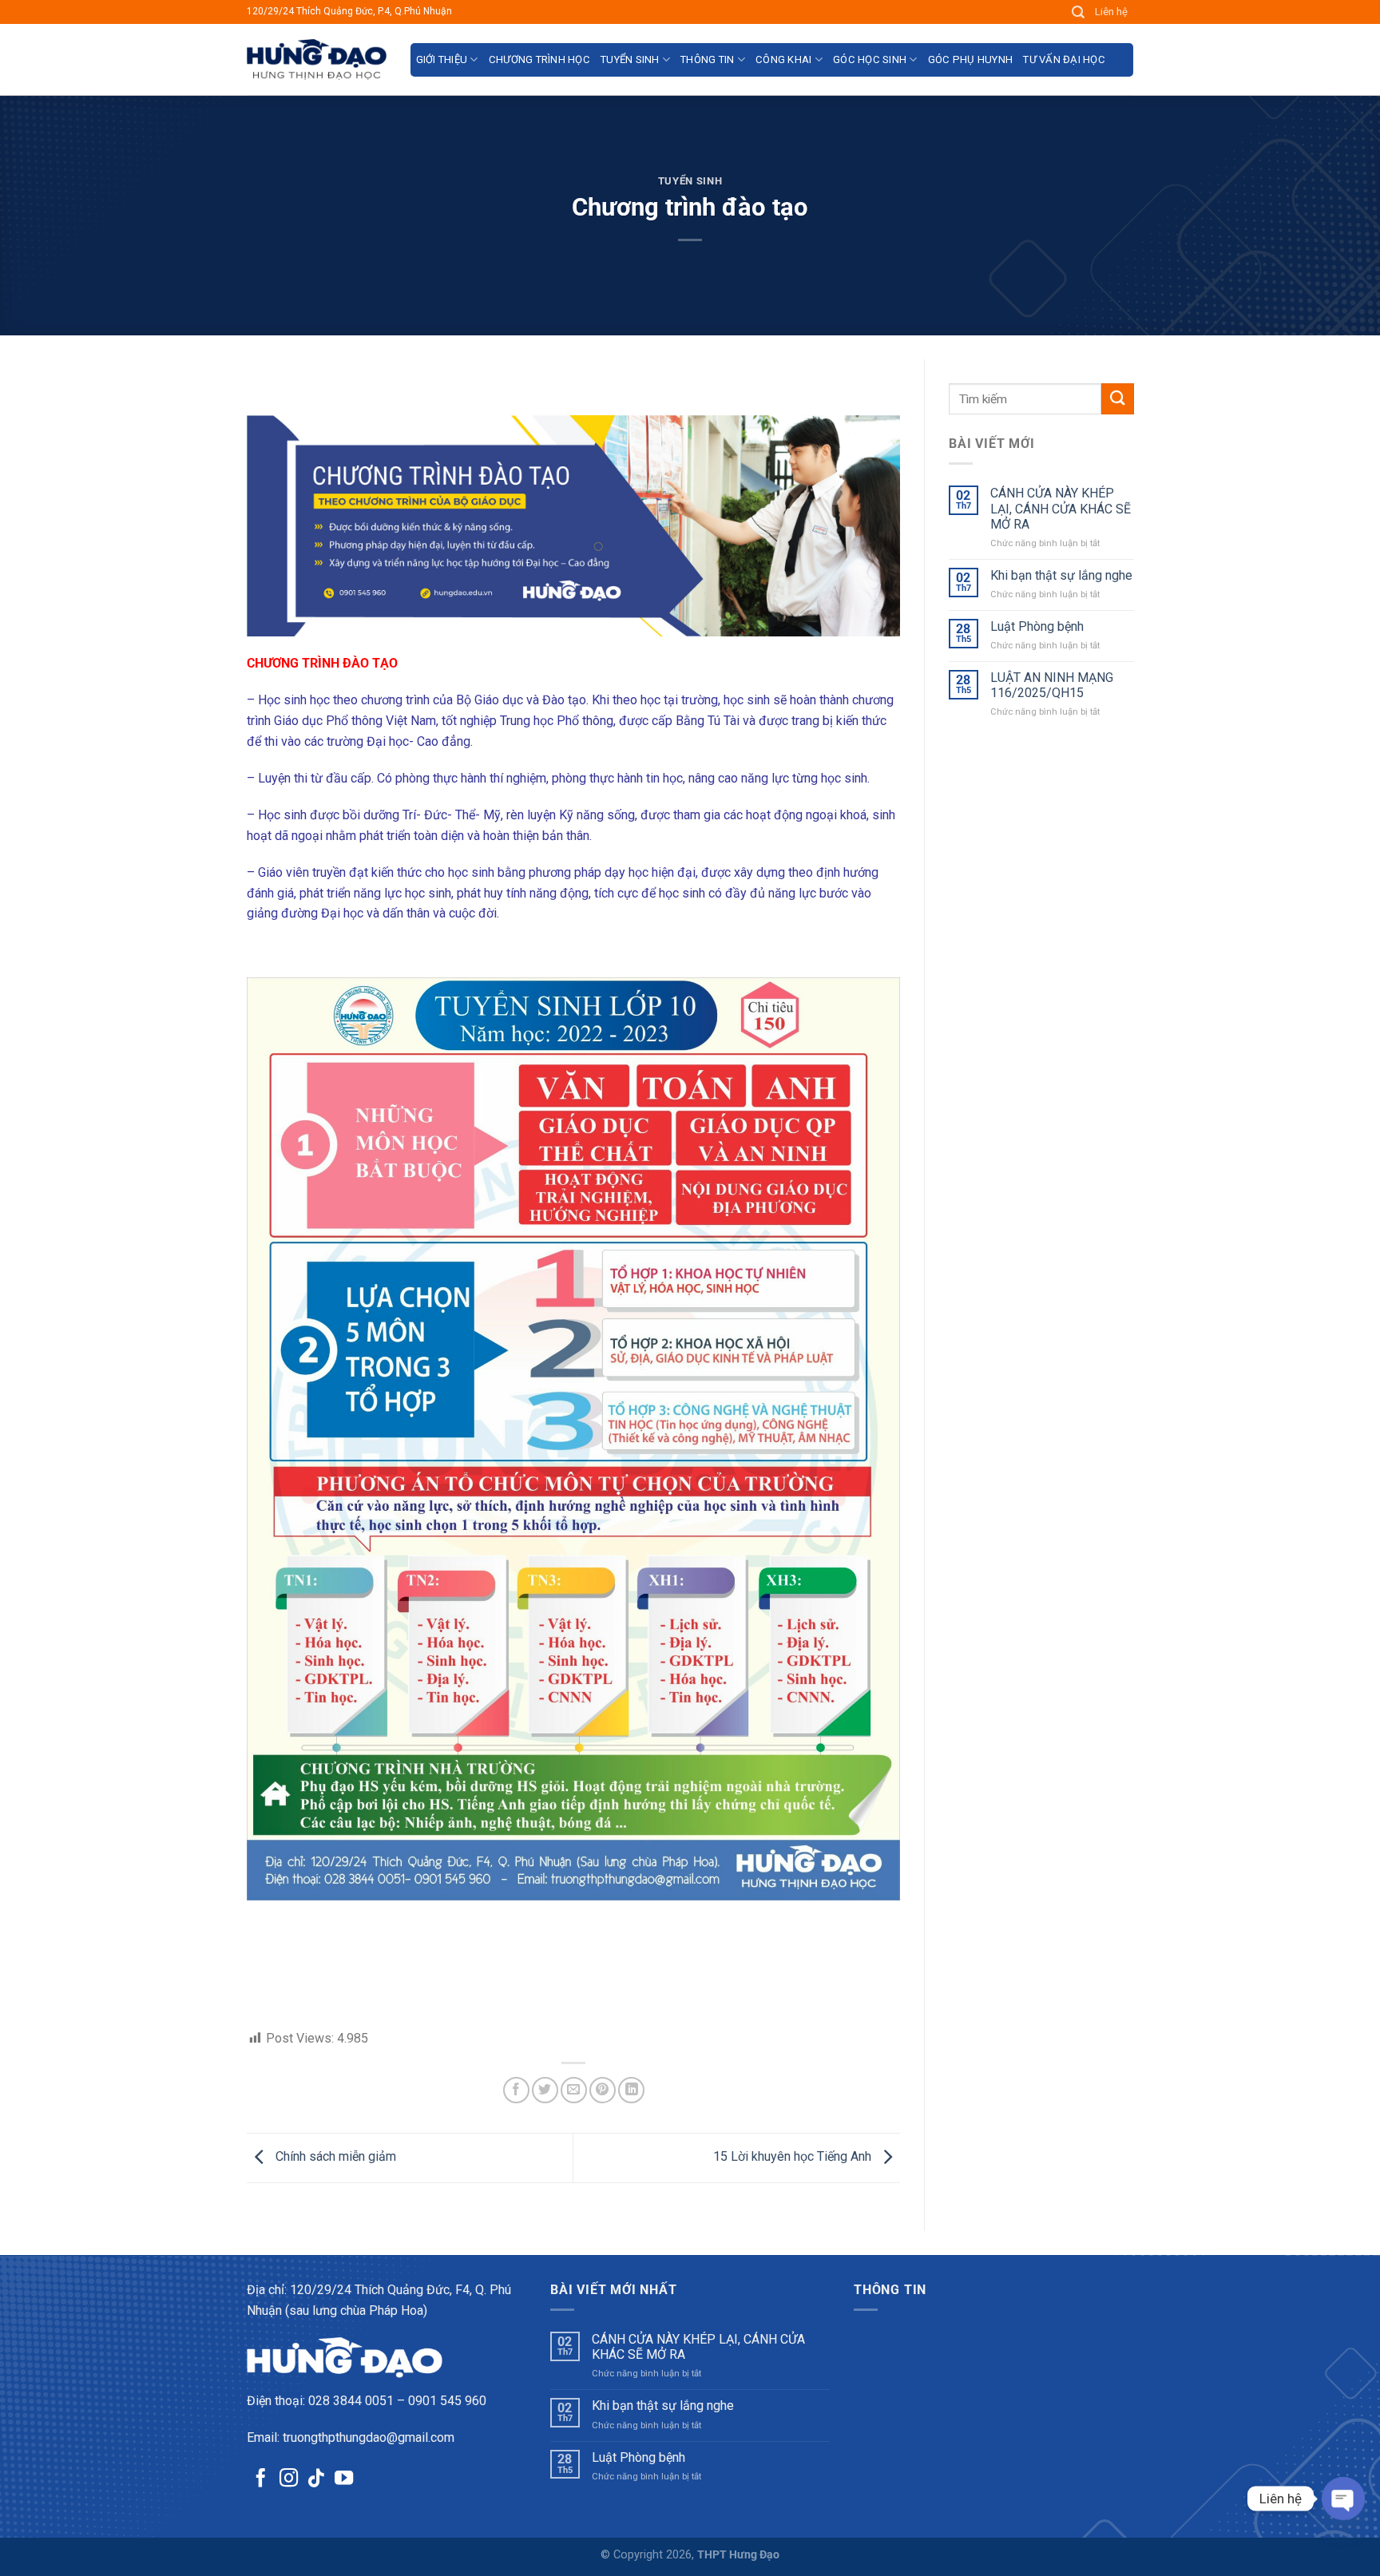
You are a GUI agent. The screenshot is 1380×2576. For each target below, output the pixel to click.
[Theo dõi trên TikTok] (316, 2479)
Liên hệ (1111, 12)
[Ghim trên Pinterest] (603, 2090)
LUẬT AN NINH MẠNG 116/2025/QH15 (1051, 685)
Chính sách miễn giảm (334, 2157)
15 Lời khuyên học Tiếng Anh (794, 2157)
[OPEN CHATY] (1343, 2499)
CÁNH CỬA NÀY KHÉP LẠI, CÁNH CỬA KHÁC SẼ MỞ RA (1060, 508)
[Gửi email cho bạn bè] (574, 2090)
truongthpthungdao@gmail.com (369, 2437)
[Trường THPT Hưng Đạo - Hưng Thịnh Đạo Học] (317, 59)
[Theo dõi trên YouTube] (344, 2479)
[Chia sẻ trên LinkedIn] (631, 2090)
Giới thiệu (442, 59)
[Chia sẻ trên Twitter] (545, 2090)
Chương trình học (539, 59)
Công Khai (783, 59)
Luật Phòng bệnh (1036, 626)
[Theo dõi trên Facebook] (261, 2479)
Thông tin (707, 59)
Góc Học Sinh (870, 59)
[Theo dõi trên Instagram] (289, 2479)
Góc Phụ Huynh (970, 59)
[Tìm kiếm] (1079, 12)
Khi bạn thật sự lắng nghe (1061, 575)
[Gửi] (1117, 399)
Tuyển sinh (630, 59)
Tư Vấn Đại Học (1064, 59)
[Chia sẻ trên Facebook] (516, 2090)
